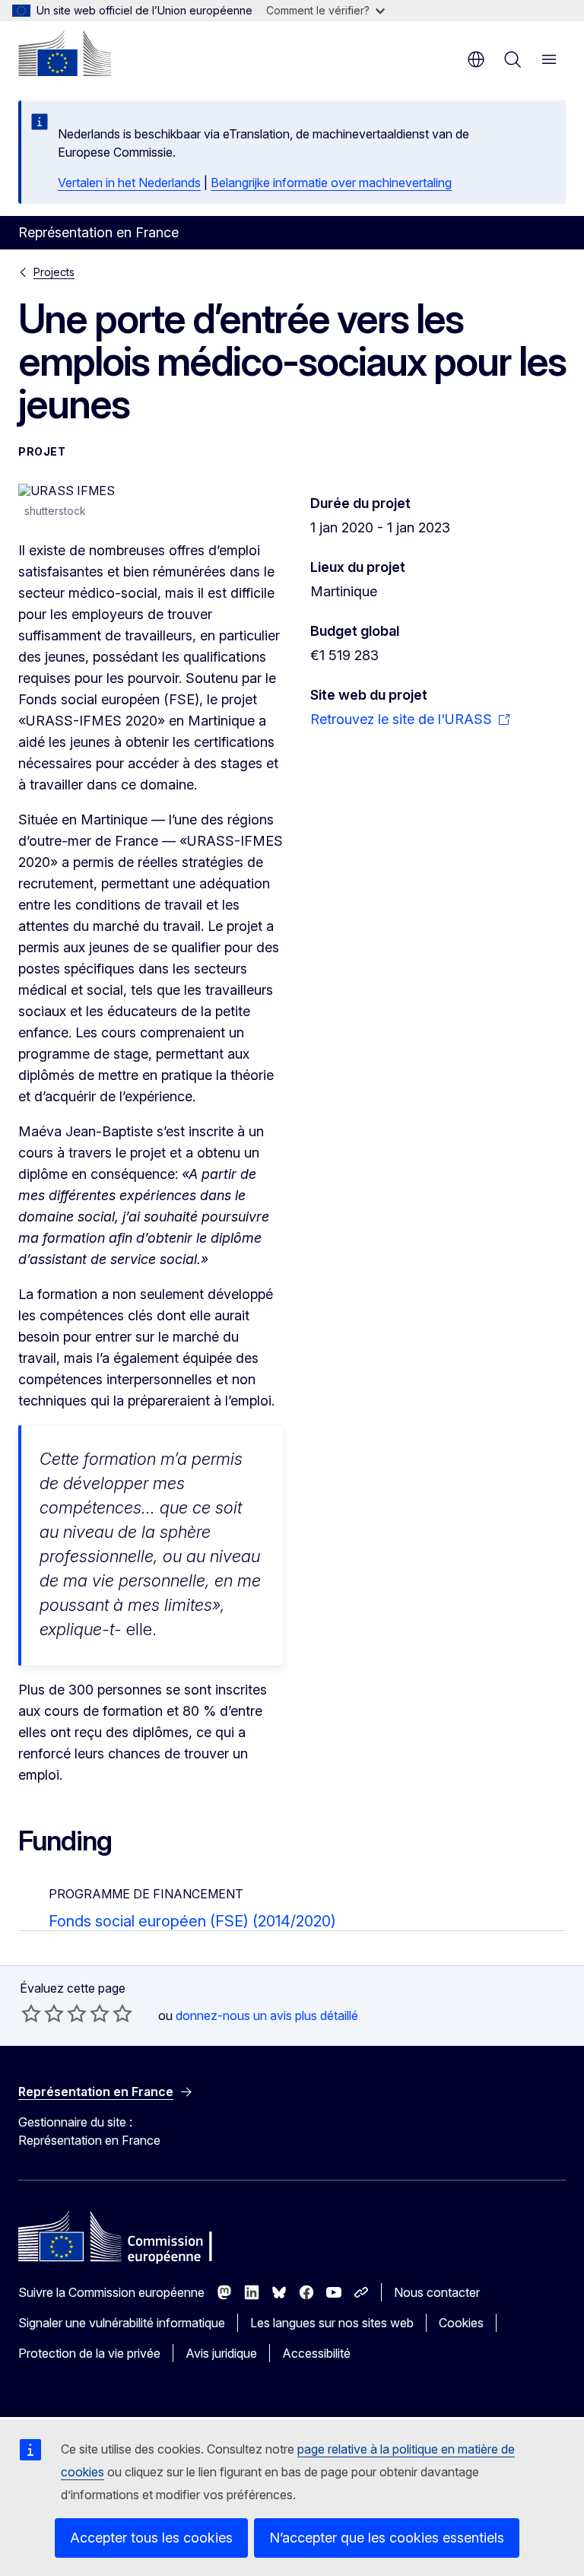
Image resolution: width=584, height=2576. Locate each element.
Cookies (461, 2323)
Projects (54, 272)
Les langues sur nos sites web (332, 2323)
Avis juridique (221, 2353)
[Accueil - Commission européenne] (65, 53)
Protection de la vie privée (89, 2353)
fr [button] (476, 59)
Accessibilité (316, 2353)
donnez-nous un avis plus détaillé (267, 2015)
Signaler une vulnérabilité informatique (122, 2323)
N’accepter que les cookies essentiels (387, 2538)
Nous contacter (437, 2292)
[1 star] (31, 2013)
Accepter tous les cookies (151, 2538)
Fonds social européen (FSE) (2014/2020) (192, 1921)
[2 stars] (43, 2013)
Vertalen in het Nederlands (129, 183)
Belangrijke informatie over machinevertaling (331, 183)
